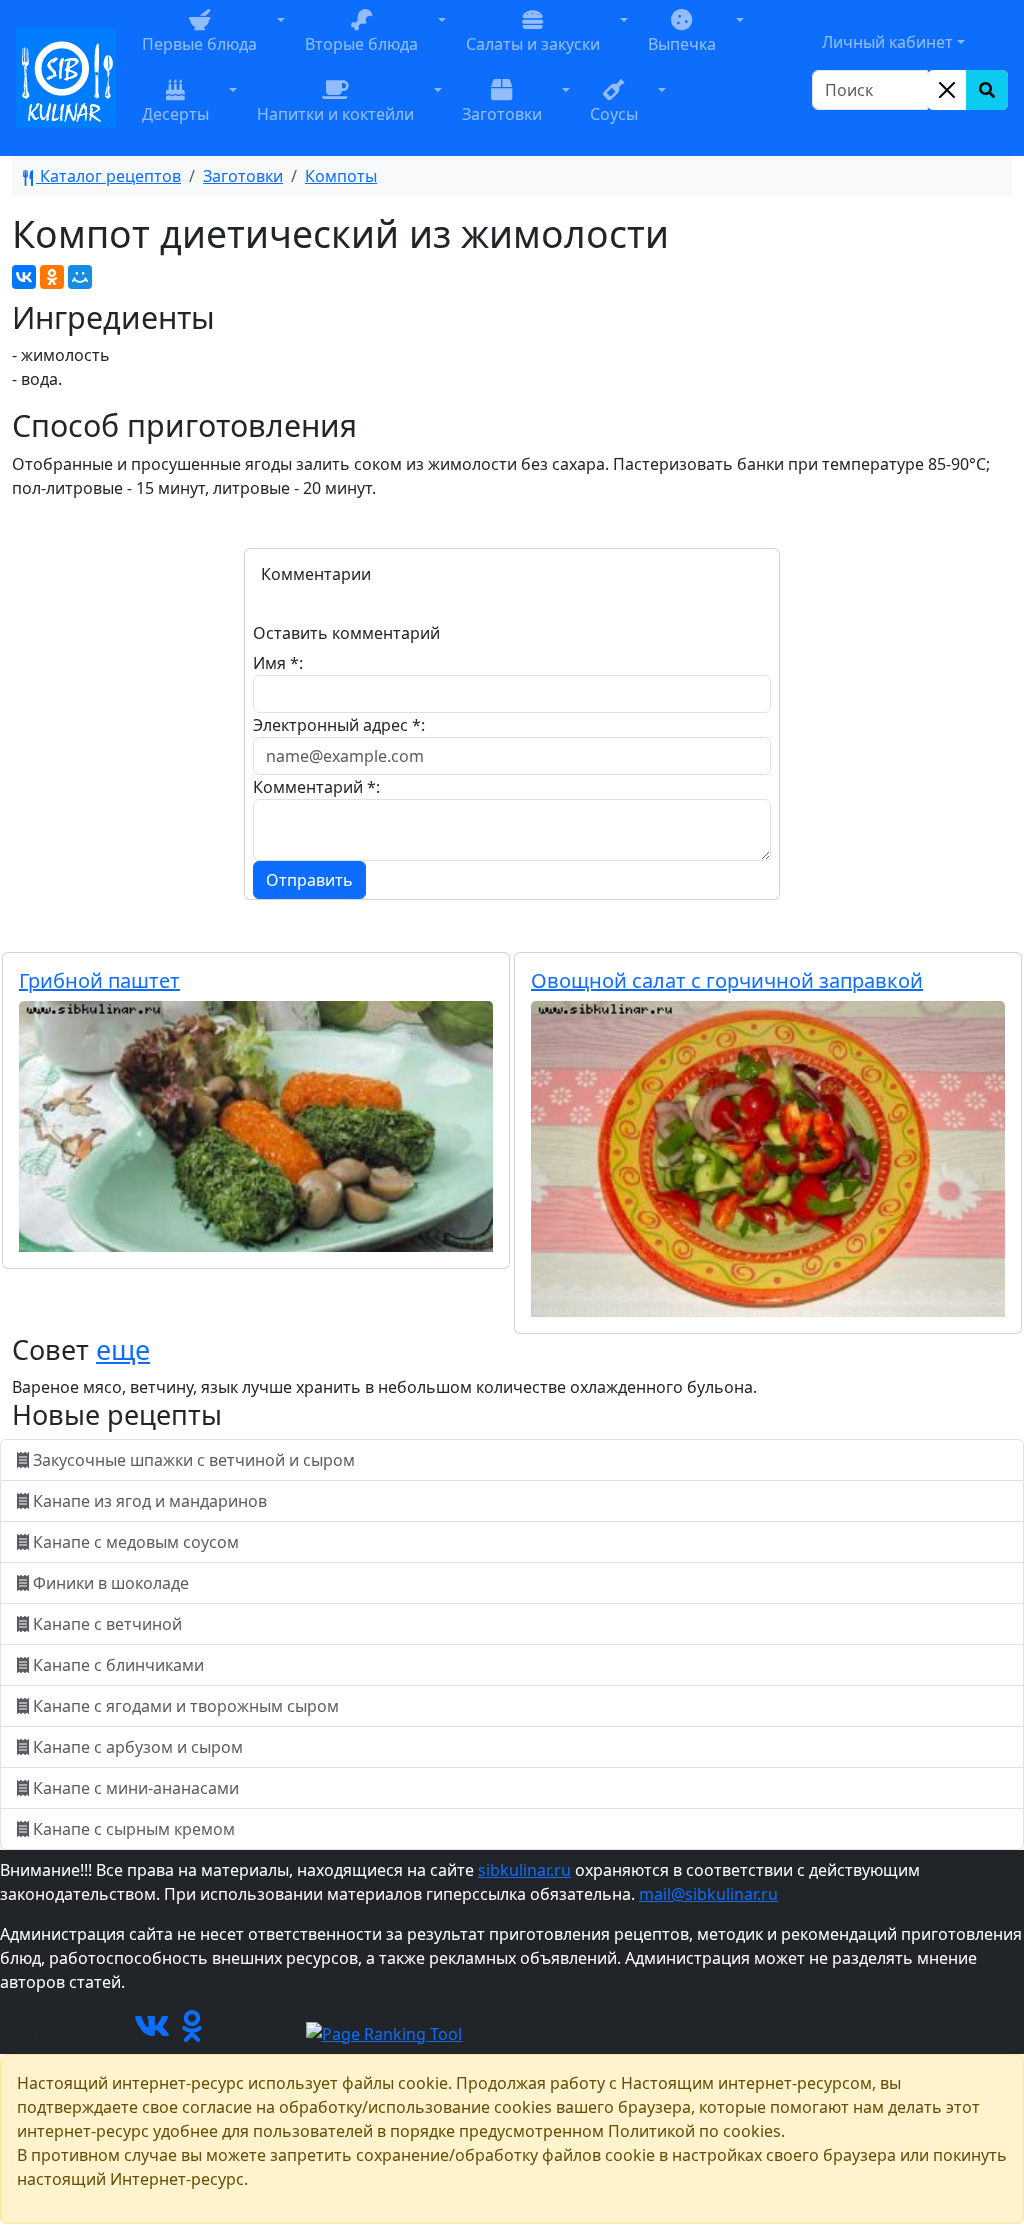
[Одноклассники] (52, 277)
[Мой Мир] (80, 277)
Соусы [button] (614, 114)
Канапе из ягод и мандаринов (150, 1501)
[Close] (947, 90)
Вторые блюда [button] (361, 44)
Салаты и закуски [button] (533, 44)
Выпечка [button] (682, 44)
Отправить (309, 880)
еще (123, 1349)
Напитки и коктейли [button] (335, 114)
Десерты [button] (175, 114)
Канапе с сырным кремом (134, 1829)
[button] (281, 43)
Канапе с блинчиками (118, 1665)
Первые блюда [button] (199, 44)
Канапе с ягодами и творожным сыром (186, 1706)
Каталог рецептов (108, 176)
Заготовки (243, 176)
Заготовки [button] (502, 114)
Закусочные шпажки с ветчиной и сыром (194, 1460)
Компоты (341, 176)
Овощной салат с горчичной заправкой (727, 980)
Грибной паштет (99, 980)
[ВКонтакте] (24, 277)
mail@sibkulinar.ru (708, 1894)
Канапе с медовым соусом (136, 1542)
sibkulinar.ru (524, 1870)
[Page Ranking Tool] (384, 2032)
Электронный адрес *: (339, 725)
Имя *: (278, 663)
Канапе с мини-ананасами (136, 1788)
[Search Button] (987, 90)
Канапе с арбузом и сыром (138, 1747)
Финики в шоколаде (111, 1583)
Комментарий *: (316, 787)
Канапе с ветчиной (107, 1624)
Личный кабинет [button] (887, 42)
